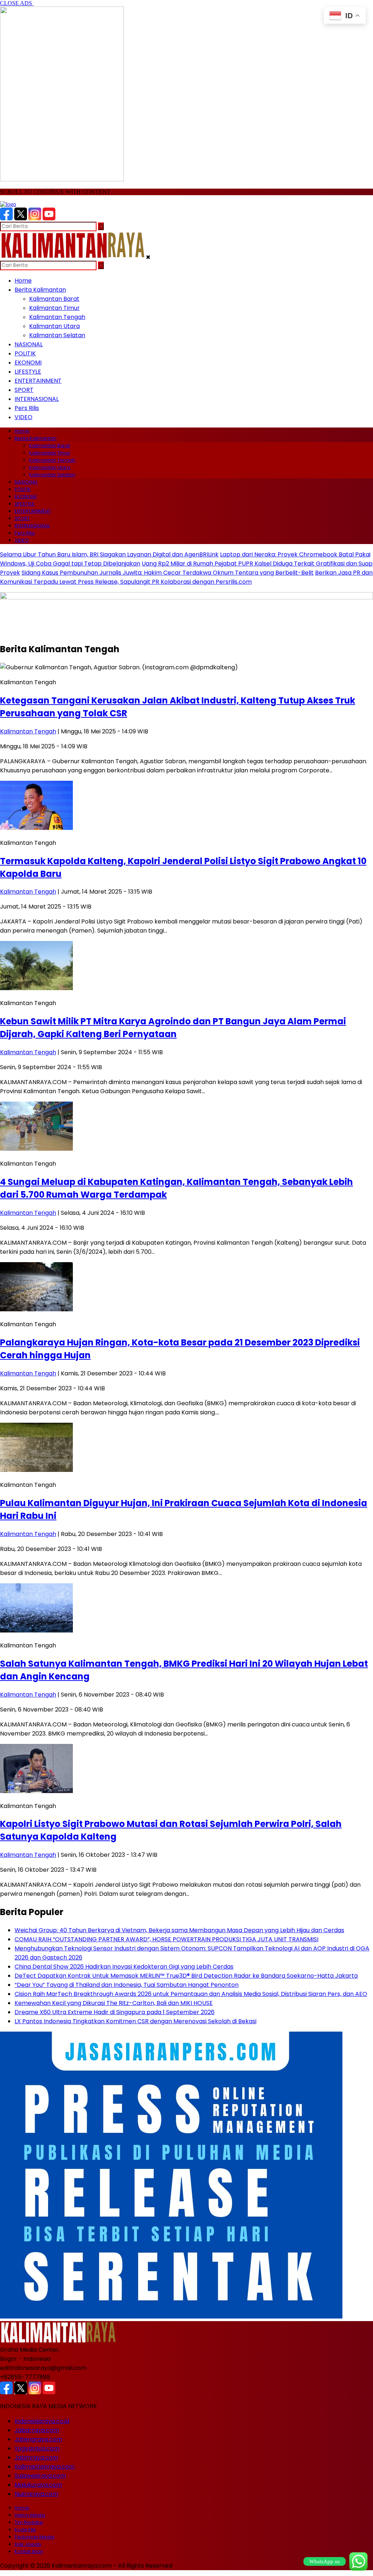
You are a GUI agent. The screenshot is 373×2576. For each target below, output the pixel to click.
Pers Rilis (27, 408)
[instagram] (35, 218)
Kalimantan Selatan (57, 335)
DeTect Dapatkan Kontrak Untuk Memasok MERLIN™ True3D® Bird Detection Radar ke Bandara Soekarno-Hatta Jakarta (186, 1976)
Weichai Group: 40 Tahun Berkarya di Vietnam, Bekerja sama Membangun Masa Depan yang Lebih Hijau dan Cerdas (179, 1930)
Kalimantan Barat (54, 299)
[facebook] (6, 218)
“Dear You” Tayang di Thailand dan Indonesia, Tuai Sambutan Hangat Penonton (127, 1985)
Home (23, 281)
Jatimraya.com (36, 2457)
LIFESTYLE (28, 372)
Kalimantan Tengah (57, 317)
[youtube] (49, 218)
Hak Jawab (28, 2544)
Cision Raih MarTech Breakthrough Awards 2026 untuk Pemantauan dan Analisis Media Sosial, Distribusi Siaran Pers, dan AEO (191, 1994)
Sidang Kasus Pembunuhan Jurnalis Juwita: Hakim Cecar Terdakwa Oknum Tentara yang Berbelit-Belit (168, 573)
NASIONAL (29, 344)
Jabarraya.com (37, 2430)
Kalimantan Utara (54, 326)
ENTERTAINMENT (38, 381)
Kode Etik (25, 2530)
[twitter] (21, 218)
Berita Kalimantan (40, 290)
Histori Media (30, 2515)
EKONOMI (28, 363)
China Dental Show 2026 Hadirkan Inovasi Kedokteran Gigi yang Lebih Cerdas (124, 1967)
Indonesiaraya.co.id (42, 2421)
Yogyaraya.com (37, 2448)
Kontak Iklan (29, 2551)
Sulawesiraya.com (40, 2476)
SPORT (24, 390)
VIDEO (23, 417)
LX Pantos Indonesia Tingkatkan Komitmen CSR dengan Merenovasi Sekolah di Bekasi (136, 2021)
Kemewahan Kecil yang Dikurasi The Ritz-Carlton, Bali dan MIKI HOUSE (114, 2003)
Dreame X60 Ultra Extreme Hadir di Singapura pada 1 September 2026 (115, 2012)
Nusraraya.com (36, 2494)
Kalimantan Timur (54, 308)
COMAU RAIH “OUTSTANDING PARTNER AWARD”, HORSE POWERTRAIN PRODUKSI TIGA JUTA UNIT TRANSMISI (166, 1939)
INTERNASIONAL (37, 399)
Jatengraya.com (38, 2439)
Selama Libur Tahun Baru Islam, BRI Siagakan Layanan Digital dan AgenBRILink (109, 554)
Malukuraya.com (38, 2485)
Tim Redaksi (29, 2522)
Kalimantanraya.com (45, 2467)
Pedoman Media (34, 2537)
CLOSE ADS (17, 3)
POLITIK (25, 353)
